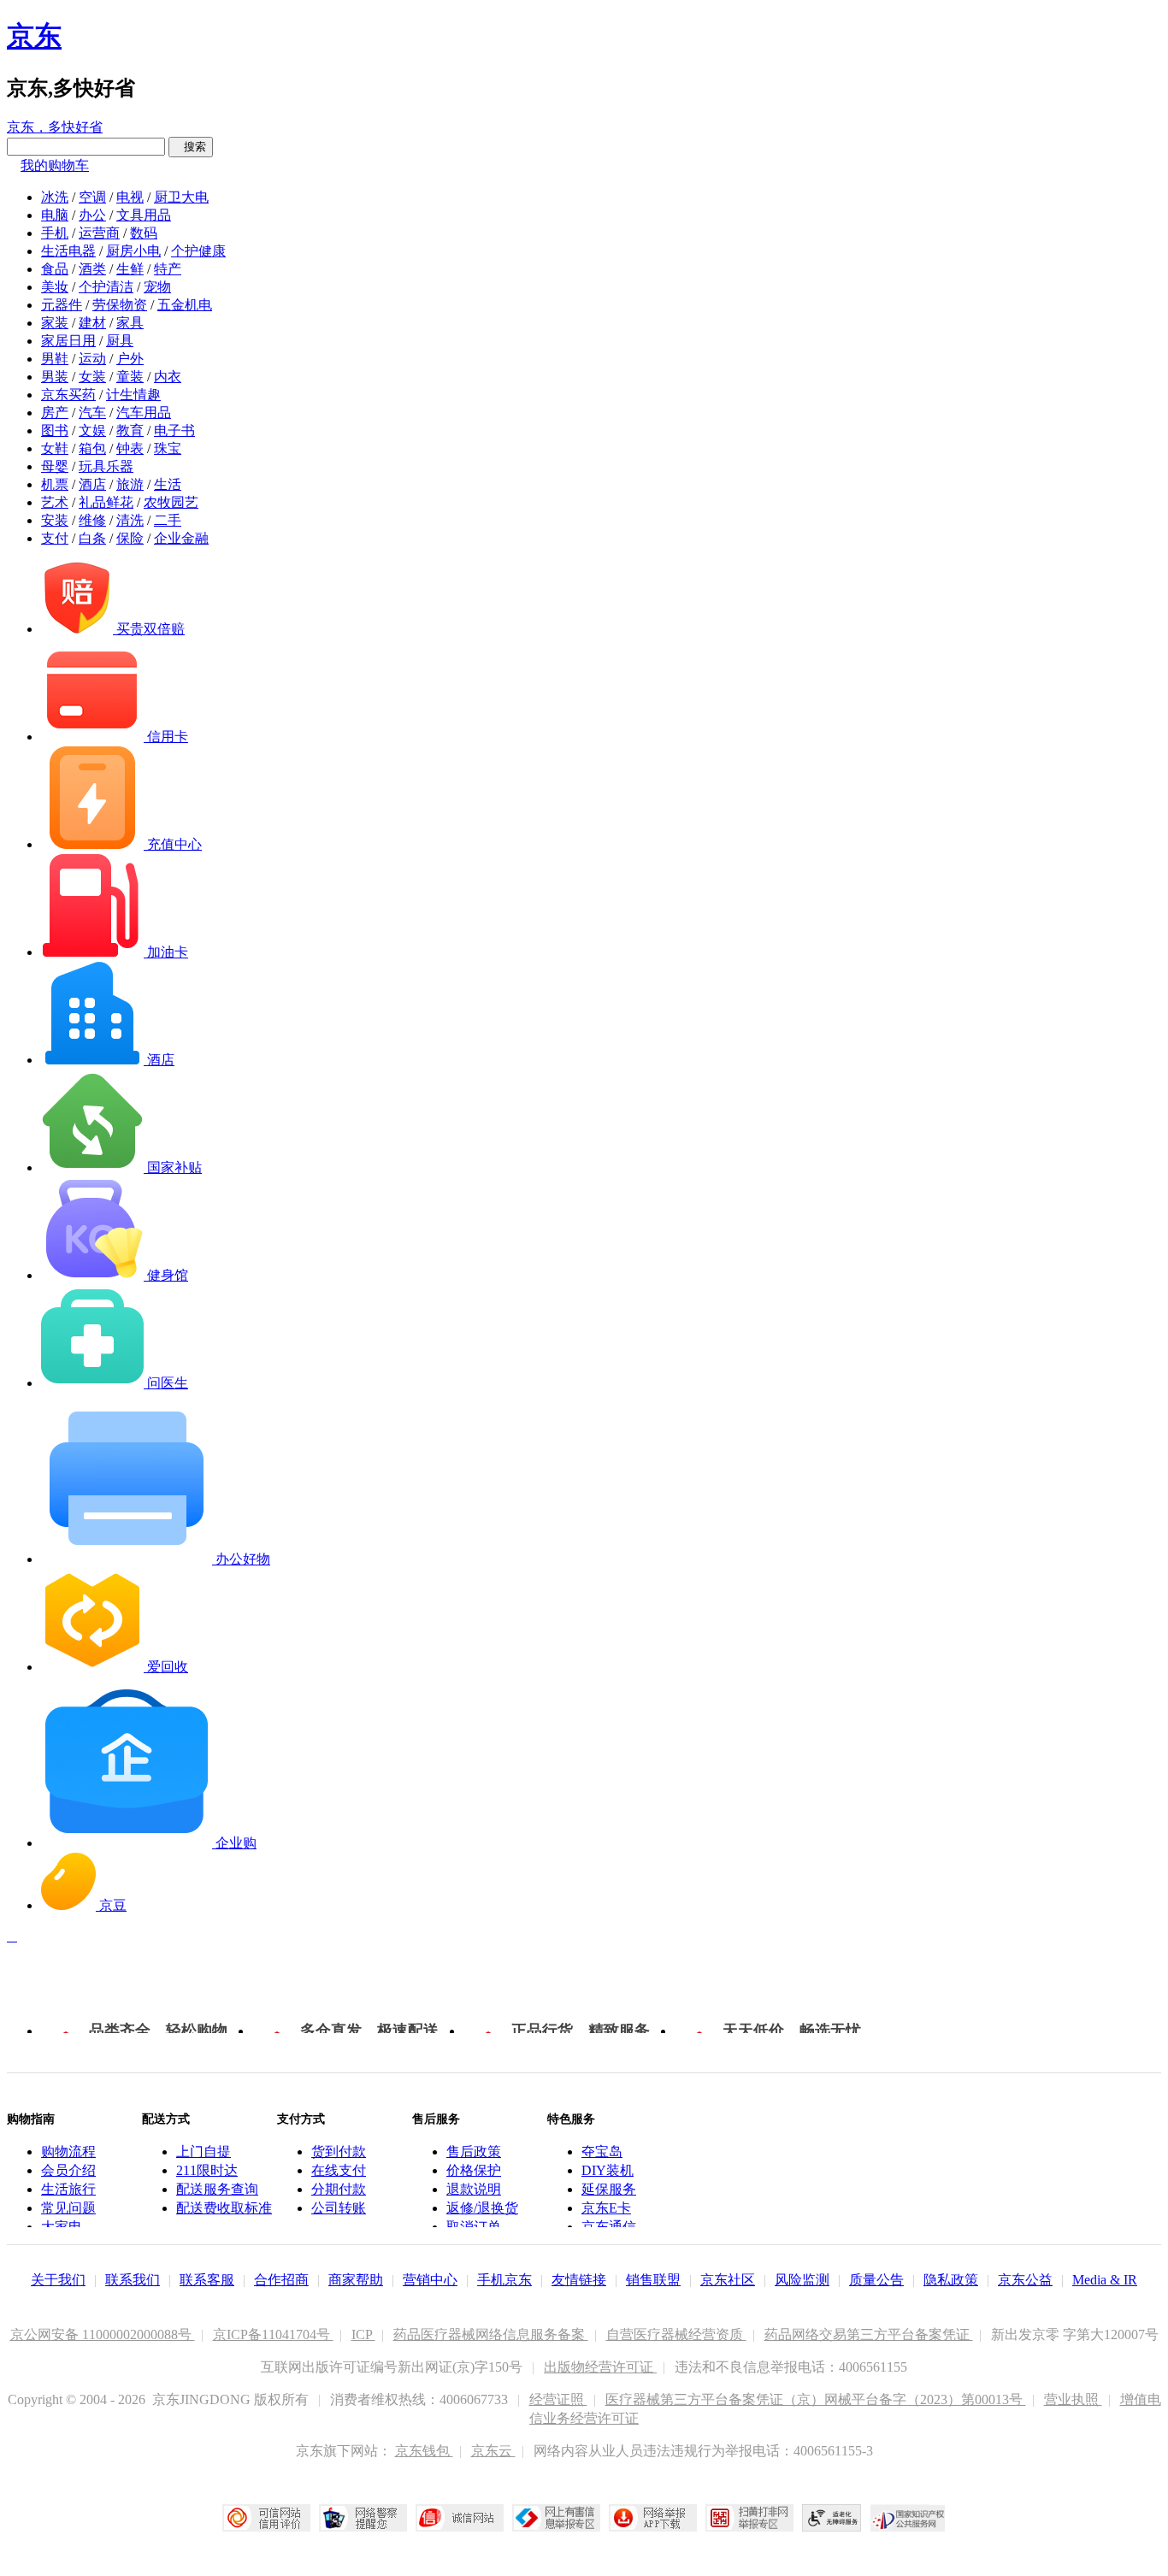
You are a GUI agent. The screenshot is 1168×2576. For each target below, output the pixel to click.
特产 (168, 269)
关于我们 (58, 2280)
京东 (34, 36)
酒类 (92, 269)
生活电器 (68, 251)
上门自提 (204, 2152)
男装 (55, 377)
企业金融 (181, 538)
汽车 (92, 413)
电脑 (55, 215)
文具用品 (144, 215)
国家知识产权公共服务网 (908, 2518)
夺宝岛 (602, 2152)
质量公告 (876, 2280)
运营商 (99, 233)
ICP (363, 2334)
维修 (92, 520)
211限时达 (207, 2170)
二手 (168, 520)
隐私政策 (951, 2280)
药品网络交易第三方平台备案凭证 (869, 2334)
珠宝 (168, 448)
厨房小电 (133, 251)
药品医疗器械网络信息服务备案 (491, 2334)
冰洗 (55, 197)
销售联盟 (653, 2280)
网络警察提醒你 (363, 2518)
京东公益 (1025, 2280)
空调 (92, 197)
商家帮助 (356, 2280)
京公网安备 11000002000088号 (103, 2334)
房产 (55, 413)
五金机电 (185, 305)
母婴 (55, 466)
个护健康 (198, 251)
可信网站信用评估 (266, 2518)
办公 (92, 215)
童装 (130, 377)
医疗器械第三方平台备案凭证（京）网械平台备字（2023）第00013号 (816, 2399)
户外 (130, 359)
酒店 (92, 484)
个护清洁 (106, 287)
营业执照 (1073, 2399)
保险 (130, 538)
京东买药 (68, 395)
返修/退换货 (482, 2208)
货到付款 (339, 2152)
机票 (55, 484)
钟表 (130, 448)
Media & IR (1105, 2280)
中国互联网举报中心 (556, 2518)
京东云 (493, 2451)
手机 (55, 233)
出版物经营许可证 (600, 2367)
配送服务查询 (217, 2189)
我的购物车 (55, 165)
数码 (144, 233)
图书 (55, 430)
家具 (130, 323)
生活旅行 (68, 2189)
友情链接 (579, 2280)
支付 (55, 538)
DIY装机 (608, 2170)
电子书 (174, 430)
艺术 (55, 502)
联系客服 (207, 2280)
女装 (92, 377)
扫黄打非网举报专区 (749, 2518)
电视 (130, 197)
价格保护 (474, 2170)
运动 (92, 359)
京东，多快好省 (55, 127)
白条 (92, 538)
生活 (168, 484)
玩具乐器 (106, 466)
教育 (130, 430)
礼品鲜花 (106, 502)
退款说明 (474, 2189)
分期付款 (339, 2189)
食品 (55, 269)
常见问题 (68, 2208)
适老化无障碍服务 (832, 2518)
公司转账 (339, 2208)
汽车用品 (144, 413)
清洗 (130, 520)
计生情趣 (133, 395)
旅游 (130, 484)
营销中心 (430, 2280)
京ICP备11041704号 (273, 2334)
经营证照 (558, 2399)
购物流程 (68, 2152)
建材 (92, 323)
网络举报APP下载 (653, 2518)
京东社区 (728, 2280)
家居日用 (68, 341)
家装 (55, 323)
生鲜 (130, 269)
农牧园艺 (171, 502)
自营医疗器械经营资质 (676, 2334)
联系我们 (133, 2280)
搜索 (191, 147)
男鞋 (55, 359)
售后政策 (474, 2152)
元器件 (62, 305)
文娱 (92, 430)
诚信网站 (460, 2518)
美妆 (55, 287)
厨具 (120, 341)
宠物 (157, 287)
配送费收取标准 (224, 2208)
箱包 (92, 448)
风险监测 (802, 2280)
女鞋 (55, 448)
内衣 (168, 377)
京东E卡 (606, 2208)
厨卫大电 (181, 197)
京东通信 (609, 2227)
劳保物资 (120, 305)
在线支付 (339, 2170)
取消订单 (474, 2227)
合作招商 (281, 2280)
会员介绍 (68, 2170)
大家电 (62, 2227)
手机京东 (504, 2280)
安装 (55, 520)
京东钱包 (424, 2451)
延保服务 (609, 2189)
